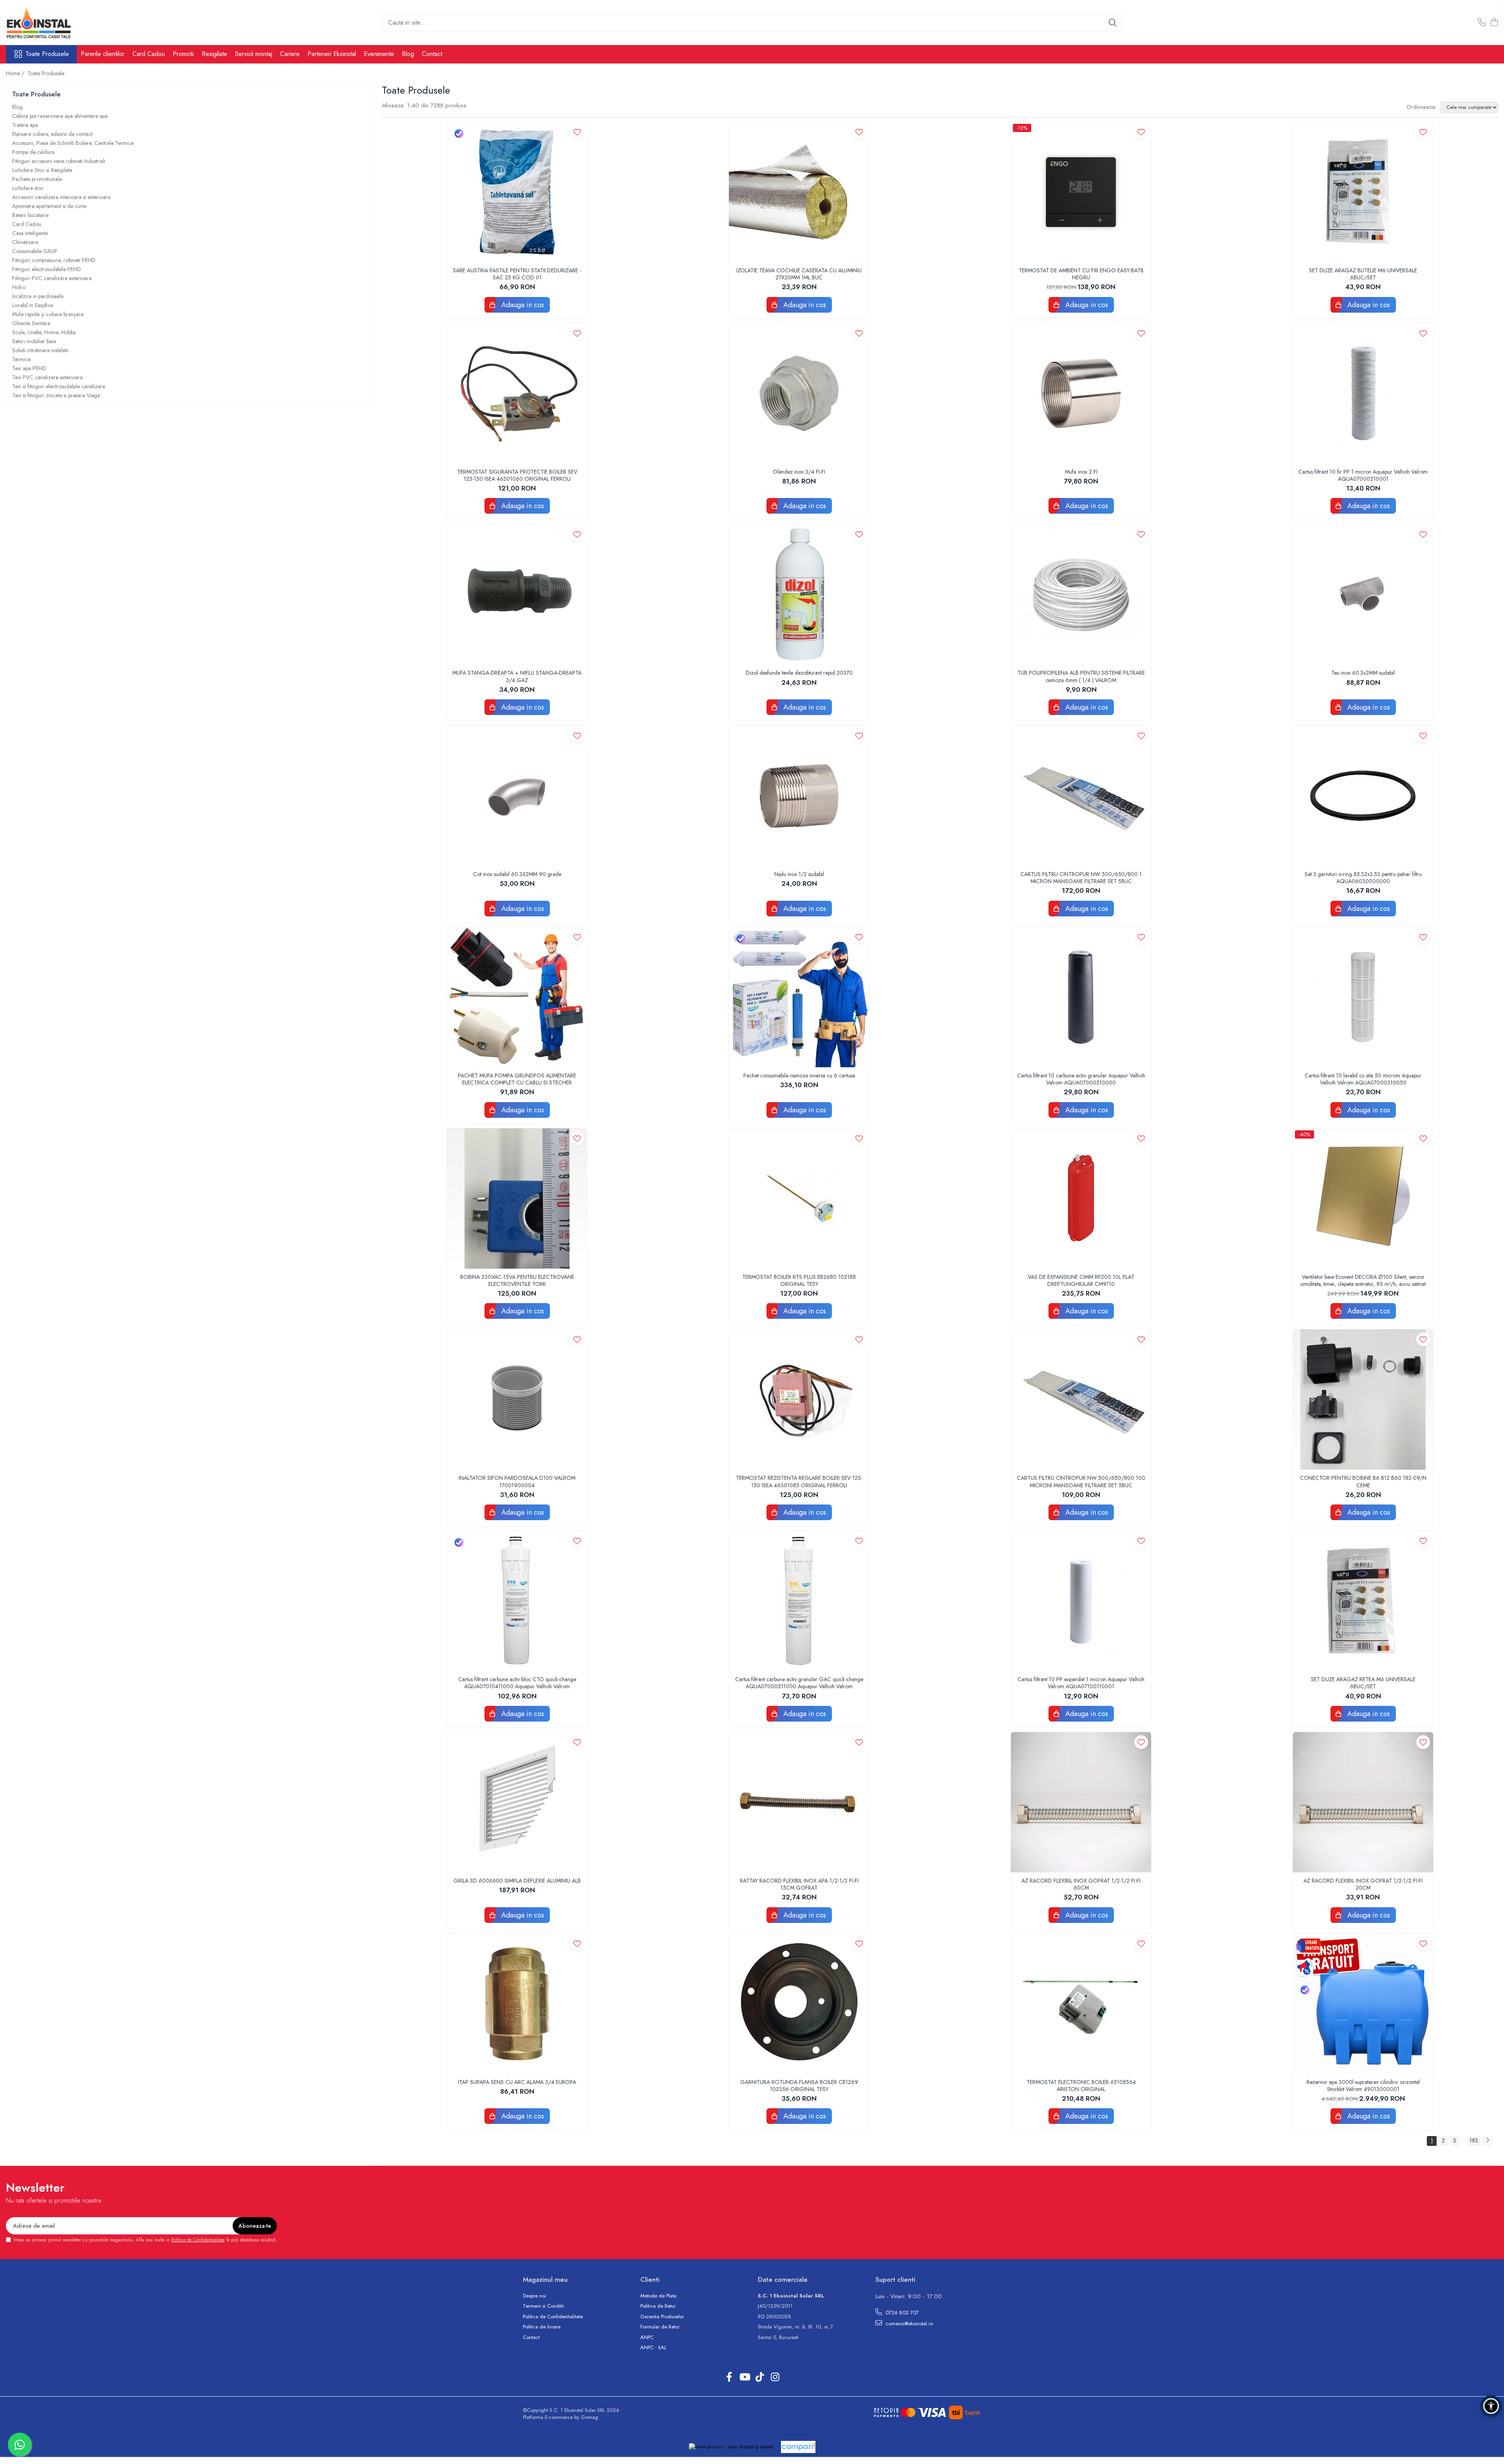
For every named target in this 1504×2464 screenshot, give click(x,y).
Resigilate (214, 54)
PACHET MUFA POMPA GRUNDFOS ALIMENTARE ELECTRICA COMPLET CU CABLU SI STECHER (517, 1079)
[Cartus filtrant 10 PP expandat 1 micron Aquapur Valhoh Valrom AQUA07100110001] (1081, 1601)
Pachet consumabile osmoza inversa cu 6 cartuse (799, 1075)
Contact (432, 54)
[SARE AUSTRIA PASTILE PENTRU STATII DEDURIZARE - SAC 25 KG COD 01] (517, 192)
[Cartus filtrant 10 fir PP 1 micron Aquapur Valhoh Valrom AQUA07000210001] (1363, 393)
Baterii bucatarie (30, 215)
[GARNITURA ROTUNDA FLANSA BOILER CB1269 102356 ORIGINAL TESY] (799, 2004)
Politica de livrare (542, 2327)
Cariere (290, 54)
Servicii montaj (254, 54)
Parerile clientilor (103, 54)
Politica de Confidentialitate (198, 2240)
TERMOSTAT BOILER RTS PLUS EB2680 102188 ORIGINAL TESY (799, 1280)
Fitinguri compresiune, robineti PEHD (54, 260)
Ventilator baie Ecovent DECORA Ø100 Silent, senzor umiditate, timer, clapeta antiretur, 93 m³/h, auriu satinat (1363, 1280)
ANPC (647, 2337)
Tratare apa (25, 125)
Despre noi (534, 2296)
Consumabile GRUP (35, 251)
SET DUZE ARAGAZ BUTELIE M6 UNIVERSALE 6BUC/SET (1363, 274)
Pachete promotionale (37, 179)
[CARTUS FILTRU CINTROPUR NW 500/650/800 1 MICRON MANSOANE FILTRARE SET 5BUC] (1081, 796)
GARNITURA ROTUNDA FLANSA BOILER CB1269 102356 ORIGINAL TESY (799, 2086)
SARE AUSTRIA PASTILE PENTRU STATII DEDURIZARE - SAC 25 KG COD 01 (517, 274)
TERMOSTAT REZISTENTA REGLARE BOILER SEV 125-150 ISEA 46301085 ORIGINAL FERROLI (799, 1481)
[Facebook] (729, 2377)
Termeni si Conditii (543, 2306)
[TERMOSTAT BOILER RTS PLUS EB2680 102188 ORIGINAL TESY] (799, 1199)
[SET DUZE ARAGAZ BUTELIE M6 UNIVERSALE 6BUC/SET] (1363, 192)
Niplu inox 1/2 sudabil (799, 874)
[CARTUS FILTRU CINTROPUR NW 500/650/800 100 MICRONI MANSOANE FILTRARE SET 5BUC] (1081, 1399)
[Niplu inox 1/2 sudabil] (799, 796)
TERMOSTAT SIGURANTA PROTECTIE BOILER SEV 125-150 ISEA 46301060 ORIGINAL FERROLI (517, 475)
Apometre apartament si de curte (49, 206)
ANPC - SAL (653, 2348)
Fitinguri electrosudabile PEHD (47, 269)
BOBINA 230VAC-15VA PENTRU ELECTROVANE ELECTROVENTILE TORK (517, 1280)
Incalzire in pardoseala (38, 296)
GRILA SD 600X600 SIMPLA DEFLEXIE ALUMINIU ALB (517, 1881)
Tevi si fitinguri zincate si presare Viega (56, 395)
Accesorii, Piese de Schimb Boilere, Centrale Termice (73, 143)
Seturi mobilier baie (34, 341)
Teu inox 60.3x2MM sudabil (1363, 673)
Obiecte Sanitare (31, 323)
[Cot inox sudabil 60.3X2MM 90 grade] (517, 796)
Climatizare (25, 242)
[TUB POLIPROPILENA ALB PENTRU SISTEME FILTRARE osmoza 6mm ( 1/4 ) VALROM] (1081, 594)
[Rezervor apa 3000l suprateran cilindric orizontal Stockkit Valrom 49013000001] (1363, 2004)
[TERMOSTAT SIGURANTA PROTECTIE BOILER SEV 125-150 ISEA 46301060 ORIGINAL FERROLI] (517, 393)
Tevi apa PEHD (29, 368)
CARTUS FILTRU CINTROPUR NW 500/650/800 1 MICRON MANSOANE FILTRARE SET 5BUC (1081, 878)
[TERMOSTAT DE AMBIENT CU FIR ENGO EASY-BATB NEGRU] (1081, 192)
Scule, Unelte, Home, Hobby (44, 332)
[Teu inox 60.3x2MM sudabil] (1363, 594)
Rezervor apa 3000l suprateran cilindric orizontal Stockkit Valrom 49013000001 (1363, 2086)
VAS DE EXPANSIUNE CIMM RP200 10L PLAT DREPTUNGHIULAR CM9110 (1081, 1280)
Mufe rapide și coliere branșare (48, 314)
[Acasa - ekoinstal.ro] (45, 23)
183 (1474, 2140)
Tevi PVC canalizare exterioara (47, 377)
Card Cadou (149, 54)
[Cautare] (1113, 23)
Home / (16, 73)
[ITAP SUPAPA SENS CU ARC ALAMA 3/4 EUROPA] (517, 2004)
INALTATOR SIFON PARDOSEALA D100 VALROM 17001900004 (517, 1481)
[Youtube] (744, 2377)
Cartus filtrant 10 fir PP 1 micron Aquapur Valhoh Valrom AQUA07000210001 (1363, 475)
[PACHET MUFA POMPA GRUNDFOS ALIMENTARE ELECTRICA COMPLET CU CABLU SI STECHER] (517, 997)
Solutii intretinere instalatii (40, 350)
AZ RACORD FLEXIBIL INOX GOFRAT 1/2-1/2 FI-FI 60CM (1081, 1884)
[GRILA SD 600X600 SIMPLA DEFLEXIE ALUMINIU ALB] (517, 1802)
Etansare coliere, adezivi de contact (52, 134)
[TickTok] (760, 2377)
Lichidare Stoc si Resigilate (42, 170)
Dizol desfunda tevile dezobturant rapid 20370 (799, 673)
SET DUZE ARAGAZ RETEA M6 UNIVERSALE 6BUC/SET (1363, 1683)
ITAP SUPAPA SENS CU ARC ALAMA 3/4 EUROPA (517, 2082)
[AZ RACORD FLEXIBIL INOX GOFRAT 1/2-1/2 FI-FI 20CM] (1363, 1802)
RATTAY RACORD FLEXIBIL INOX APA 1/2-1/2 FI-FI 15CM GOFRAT (799, 1884)
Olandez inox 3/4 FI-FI (799, 472)
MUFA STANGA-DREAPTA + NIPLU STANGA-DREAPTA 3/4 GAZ (517, 676)
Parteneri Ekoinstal (332, 54)
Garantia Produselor (662, 2317)
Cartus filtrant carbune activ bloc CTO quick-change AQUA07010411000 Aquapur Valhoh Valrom (517, 1683)
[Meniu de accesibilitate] (1491, 2406)
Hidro (19, 287)
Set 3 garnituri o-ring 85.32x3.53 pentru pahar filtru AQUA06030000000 (1363, 878)
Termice (21, 359)
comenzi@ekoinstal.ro (908, 2324)
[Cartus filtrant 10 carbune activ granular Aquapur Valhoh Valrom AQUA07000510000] (1081, 997)
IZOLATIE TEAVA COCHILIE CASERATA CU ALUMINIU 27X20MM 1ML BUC (799, 274)
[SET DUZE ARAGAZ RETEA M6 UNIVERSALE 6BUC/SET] (1363, 1601)
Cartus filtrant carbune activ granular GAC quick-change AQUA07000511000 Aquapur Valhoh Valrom (799, 1683)
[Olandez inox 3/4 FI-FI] (799, 393)
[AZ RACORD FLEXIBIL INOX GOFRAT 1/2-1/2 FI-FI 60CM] (1081, 1802)
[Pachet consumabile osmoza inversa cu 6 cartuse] (799, 997)
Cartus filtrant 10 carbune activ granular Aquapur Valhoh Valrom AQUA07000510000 (1081, 1079)
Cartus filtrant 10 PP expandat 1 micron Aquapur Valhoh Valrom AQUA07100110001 (1081, 1683)
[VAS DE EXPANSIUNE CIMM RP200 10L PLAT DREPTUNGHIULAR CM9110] (1081, 1199)
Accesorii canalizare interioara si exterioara (61, 197)
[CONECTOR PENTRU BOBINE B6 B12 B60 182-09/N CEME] (1363, 1399)
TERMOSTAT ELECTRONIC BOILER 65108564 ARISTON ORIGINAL (1081, 2086)
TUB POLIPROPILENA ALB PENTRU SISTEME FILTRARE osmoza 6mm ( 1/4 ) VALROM (1081, 676)
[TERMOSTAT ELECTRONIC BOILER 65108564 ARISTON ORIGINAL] (1081, 2004)
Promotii (183, 54)
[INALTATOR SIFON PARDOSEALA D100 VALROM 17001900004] (517, 1399)
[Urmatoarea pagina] (1487, 2141)
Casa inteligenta (30, 233)
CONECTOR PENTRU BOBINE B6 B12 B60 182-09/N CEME (1363, 1481)
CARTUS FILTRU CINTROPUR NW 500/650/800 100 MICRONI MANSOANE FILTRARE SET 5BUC (1081, 1481)
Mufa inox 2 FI (1081, 472)
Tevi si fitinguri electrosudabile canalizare (59, 386)
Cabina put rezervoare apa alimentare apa (60, 116)
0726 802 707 (901, 2313)
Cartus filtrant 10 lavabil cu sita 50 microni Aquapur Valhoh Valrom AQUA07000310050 (1363, 1079)
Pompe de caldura (33, 152)
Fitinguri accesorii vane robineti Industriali (59, 161)
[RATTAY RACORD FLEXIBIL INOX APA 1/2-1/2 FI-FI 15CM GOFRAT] (799, 1802)
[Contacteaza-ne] (1482, 23)
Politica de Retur (658, 2306)
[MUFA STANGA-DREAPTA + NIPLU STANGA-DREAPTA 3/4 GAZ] (517, 594)
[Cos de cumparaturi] (1494, 23)
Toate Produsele (47, 54)
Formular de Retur (660, 2327)
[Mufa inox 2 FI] (1081, 393)
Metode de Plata (658, 2296)
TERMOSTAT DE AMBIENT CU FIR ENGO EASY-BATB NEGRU (1081, 274)
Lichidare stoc (28, 188)
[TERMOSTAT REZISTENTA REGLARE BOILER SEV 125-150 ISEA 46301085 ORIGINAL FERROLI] (799, 1399)
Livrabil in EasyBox (33, 305)
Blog (408, 54)
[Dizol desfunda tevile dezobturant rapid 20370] (799, 594)
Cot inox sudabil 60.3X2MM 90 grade (517, 874)
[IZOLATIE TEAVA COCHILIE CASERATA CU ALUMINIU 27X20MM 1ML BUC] (799, 192)
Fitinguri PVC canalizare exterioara (52, 278)
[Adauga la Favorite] (577, 132)
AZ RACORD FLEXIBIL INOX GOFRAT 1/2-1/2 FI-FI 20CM (1363, 1884)
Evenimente (379, 54)
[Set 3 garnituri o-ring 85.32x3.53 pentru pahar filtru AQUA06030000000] (1363, 796)
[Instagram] (775, 2377)
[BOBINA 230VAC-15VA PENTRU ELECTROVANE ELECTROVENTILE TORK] (517, 1199)
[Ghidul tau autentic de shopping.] (798, 2447)
